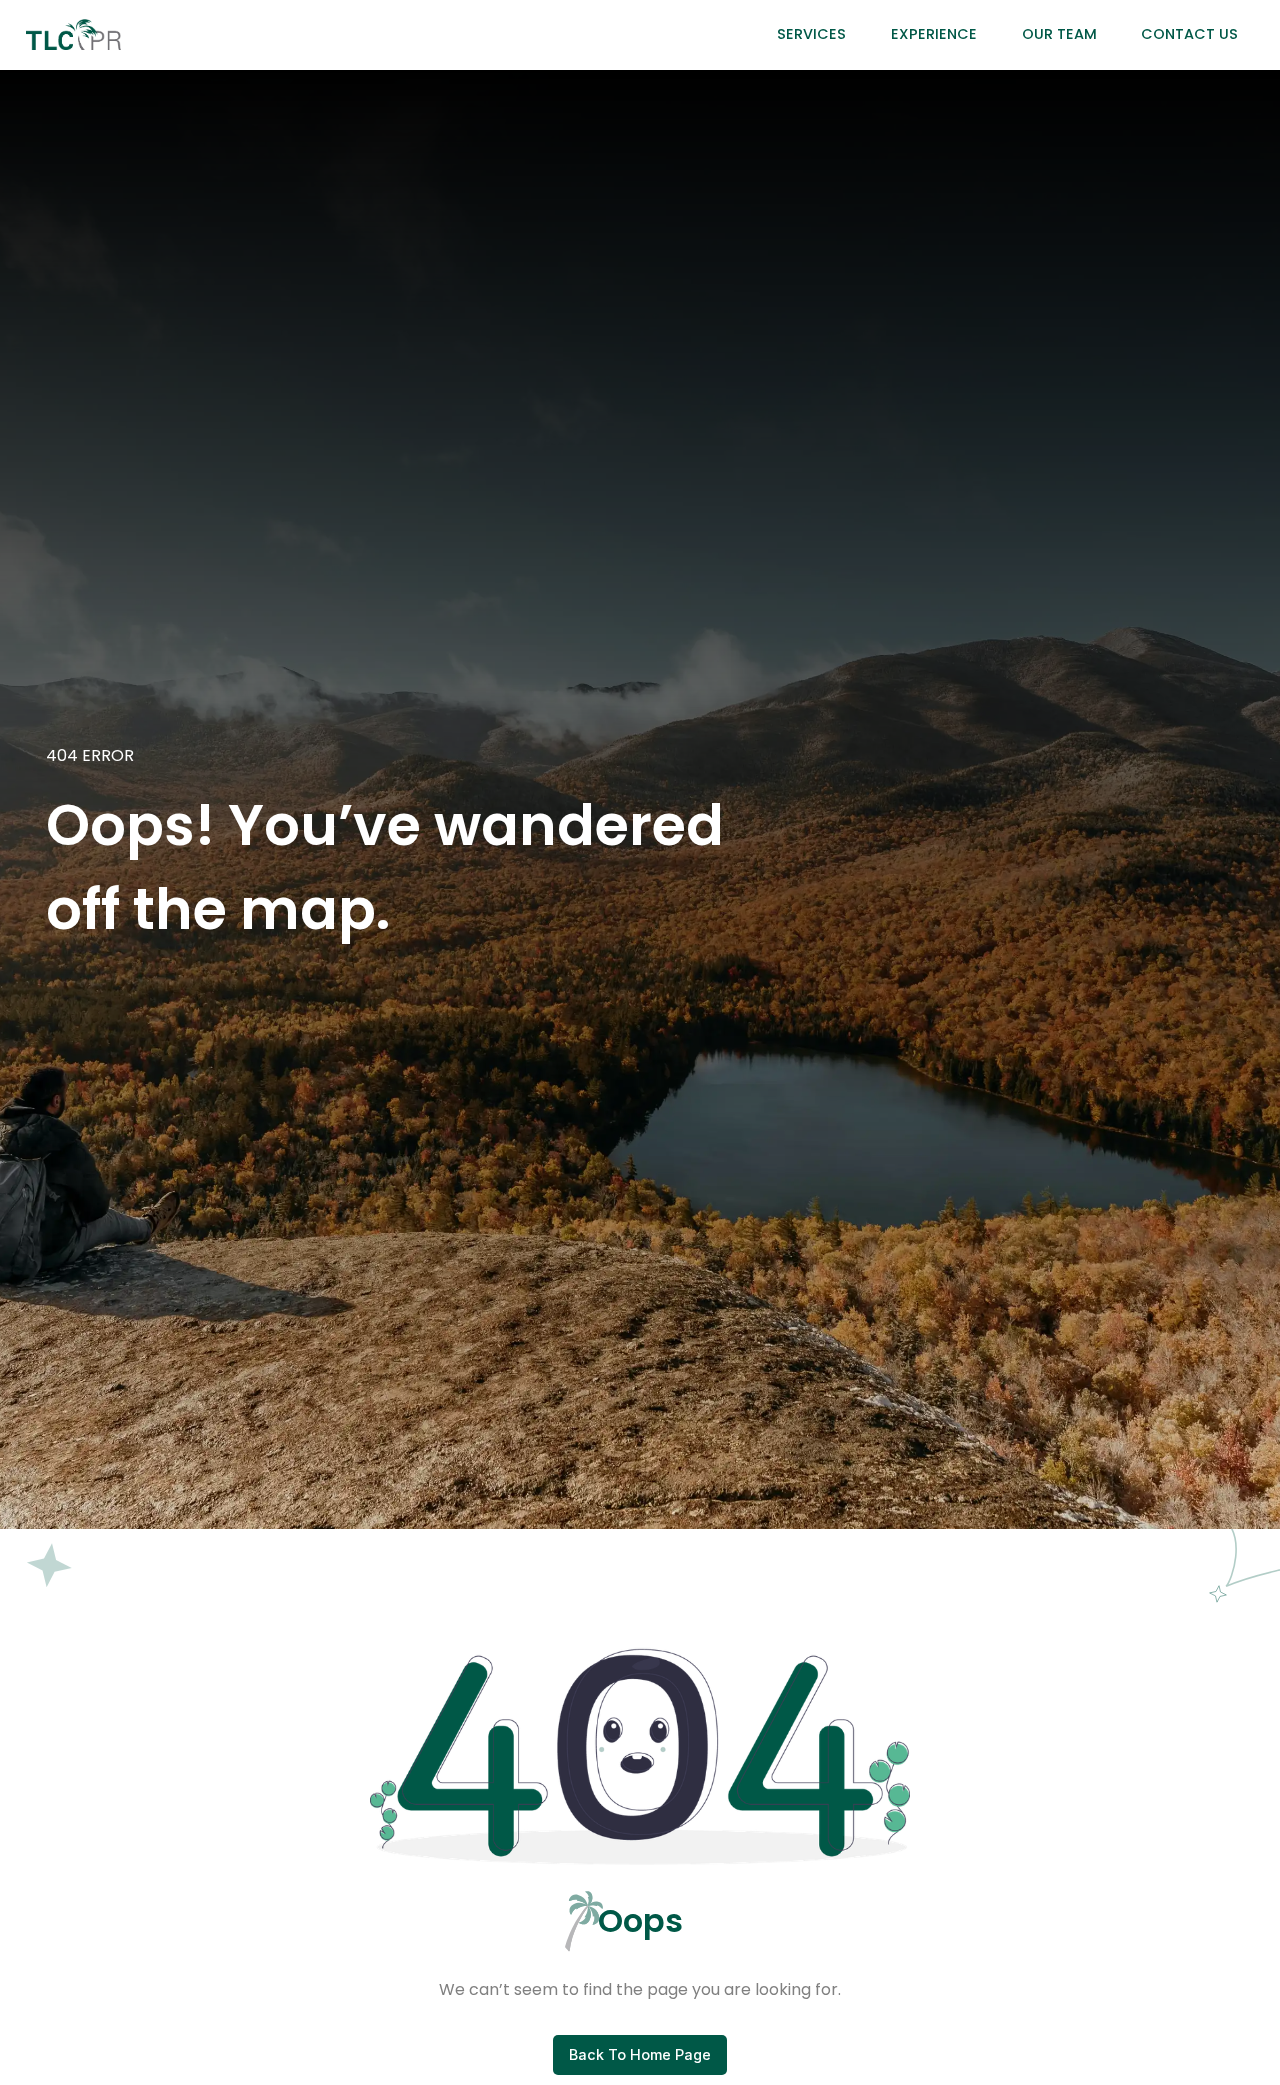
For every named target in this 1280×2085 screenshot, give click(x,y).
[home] (73, 34)
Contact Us (1189, 34)
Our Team (1059, 34)
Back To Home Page (640, 2054)
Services (811, 34)
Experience (934, 34)
